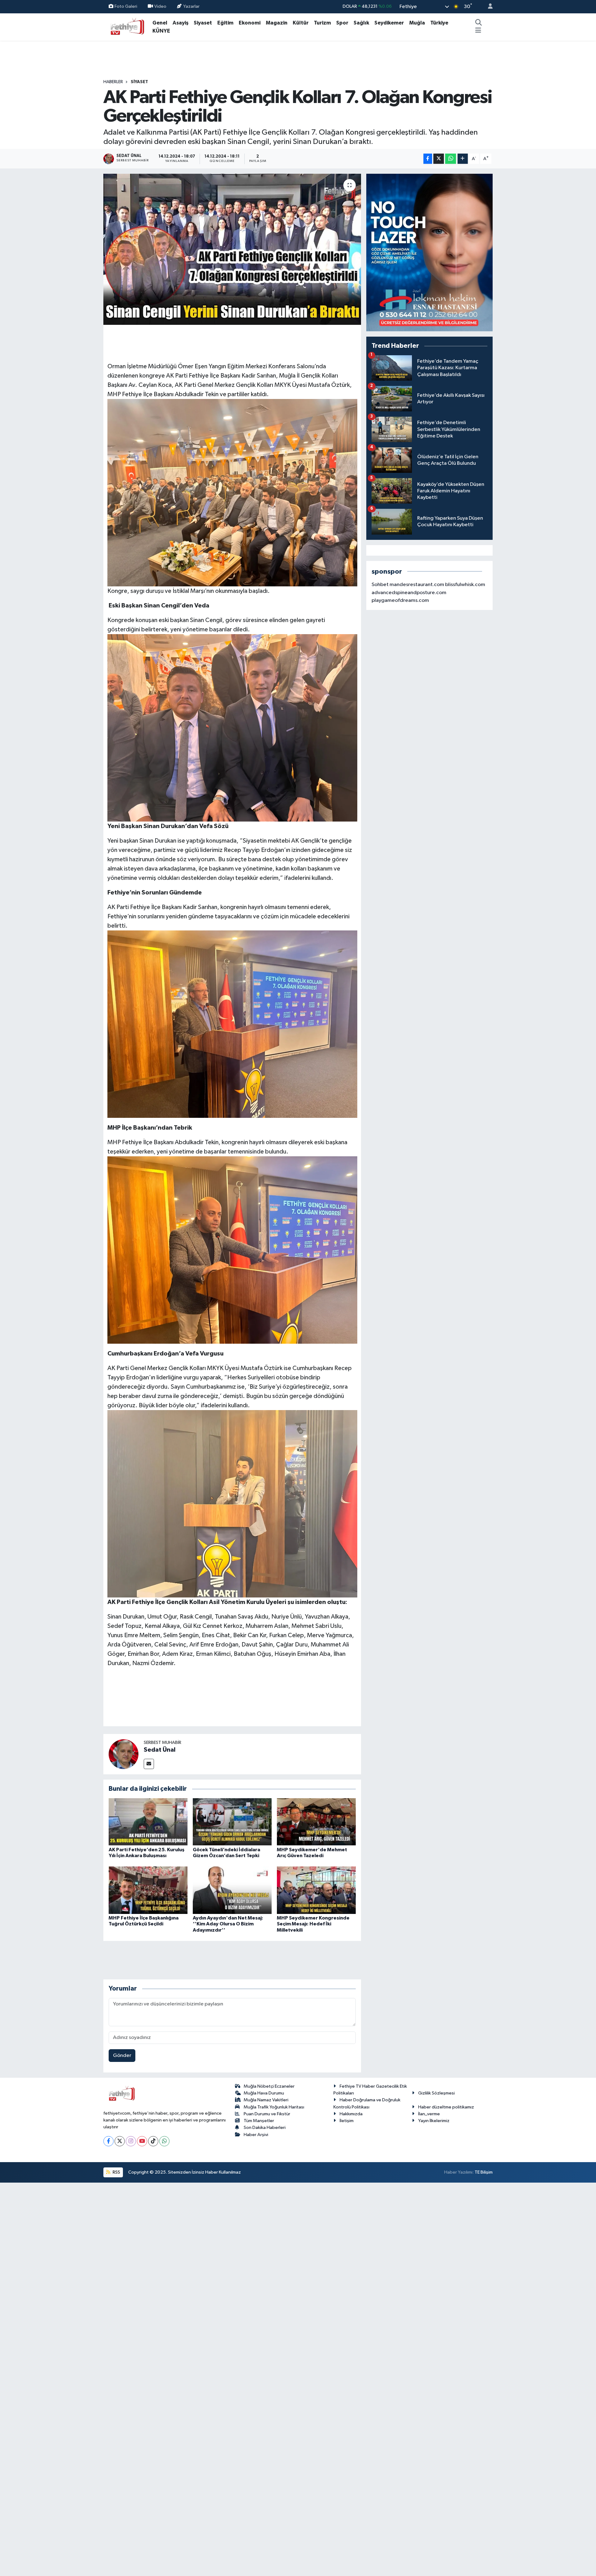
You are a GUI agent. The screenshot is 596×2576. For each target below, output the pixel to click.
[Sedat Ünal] (124, 1754)
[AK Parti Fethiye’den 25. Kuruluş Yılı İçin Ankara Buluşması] (148, 1822)
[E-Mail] (149, 1764)
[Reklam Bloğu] (429, 252)
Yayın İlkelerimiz (434, 2121)
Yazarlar (191, 6)
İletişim (347, 2121)
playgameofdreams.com (400, 600)
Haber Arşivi (256, 2135)
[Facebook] (108, 2141)
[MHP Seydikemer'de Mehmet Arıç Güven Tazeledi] (316, 1822)
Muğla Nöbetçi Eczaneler (269, 2086)
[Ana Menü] (478, 31)
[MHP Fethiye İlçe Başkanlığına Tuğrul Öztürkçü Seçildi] (148, 1890)
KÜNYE (161, 31)
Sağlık (361, 23)
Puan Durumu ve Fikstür (267, 2114)
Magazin (277, 23)
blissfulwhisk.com (465, 585)
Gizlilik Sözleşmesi (436, 2093)
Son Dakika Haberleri (265, 2128)
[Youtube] (142, 2141)
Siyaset (203, 23)
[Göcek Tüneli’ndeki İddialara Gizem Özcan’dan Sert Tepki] (232, 1822)
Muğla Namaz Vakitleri (266, 2100)
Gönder (122, 2056)
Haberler (113, 82)
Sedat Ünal (160, 1750)
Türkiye (439, 23)
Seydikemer (389, 23)
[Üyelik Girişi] (488, 7)
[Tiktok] (153, 2141)
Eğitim (225, 23)
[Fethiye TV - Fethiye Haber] (127, 27)
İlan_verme (429, 2114)
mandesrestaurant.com (417, 585)
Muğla (417, 23)
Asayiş (181, 23)
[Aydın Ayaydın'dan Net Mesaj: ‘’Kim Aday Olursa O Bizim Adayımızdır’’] (232, 1890)
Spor (342, 23)
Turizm (322, 23)
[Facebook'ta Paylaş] (428, 159)
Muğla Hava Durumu (264, 2093)
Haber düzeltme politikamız (446, 2107)
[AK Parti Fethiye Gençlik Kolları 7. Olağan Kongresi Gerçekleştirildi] (232, 249)
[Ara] (478, 23)
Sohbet (380, 585)
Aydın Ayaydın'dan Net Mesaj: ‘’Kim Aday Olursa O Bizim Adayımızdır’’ (228, 1924)
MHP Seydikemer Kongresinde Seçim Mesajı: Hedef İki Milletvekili (313, 1924)
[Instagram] (131, 2141)
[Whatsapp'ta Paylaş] (451, 159)
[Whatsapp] (164, 2141)
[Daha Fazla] (463, 159)
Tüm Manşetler (259, 2121)
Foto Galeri (126, 6)
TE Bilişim (484, 2172)
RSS (116, 2172)
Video (160, 6)
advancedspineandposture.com (409, 593)
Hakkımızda (351, 2114)
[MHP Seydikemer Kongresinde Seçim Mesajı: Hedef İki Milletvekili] (316, 1890)
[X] (120, 2141)
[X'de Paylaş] (439, 159)
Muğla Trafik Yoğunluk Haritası (274, 2107)
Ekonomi (250, 23)
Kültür (301, 23)
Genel (160, 23)
